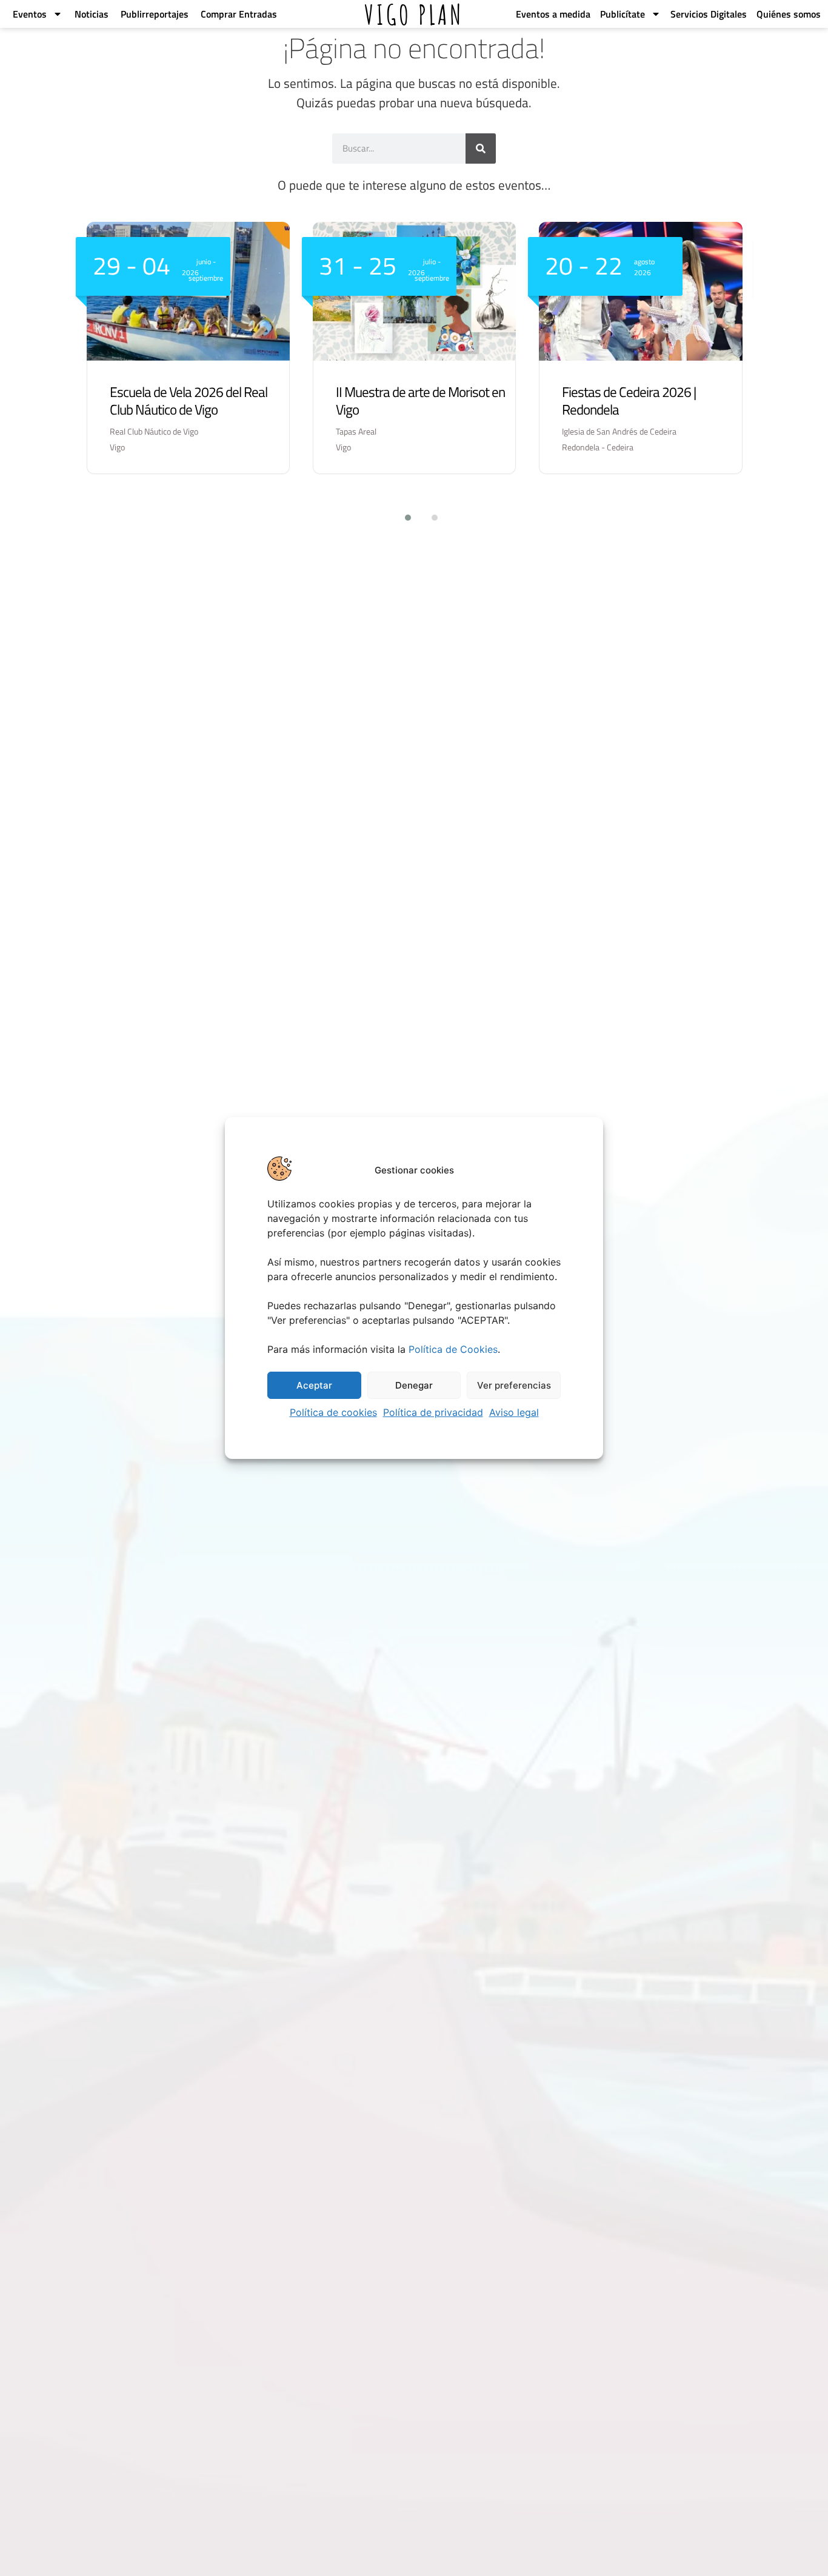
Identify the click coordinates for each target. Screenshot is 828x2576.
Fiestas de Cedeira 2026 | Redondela (629, 401)
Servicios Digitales (709, 14)
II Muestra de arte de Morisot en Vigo (420, 401)
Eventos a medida (553, 14)
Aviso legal (514, 1412)
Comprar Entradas (238, 14)
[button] (401, 518)
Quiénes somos (789, 14)
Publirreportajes (153, 14)
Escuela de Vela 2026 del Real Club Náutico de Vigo (189, 401)
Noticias (90, 14)
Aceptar (314, 1385)
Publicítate (623, 14)
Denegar (414, 1385)
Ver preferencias (514, 1385)
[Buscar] (481, 148)
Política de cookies (333, 1412)
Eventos (28, 14)
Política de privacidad (433, 1412)
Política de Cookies (453, 1349)
